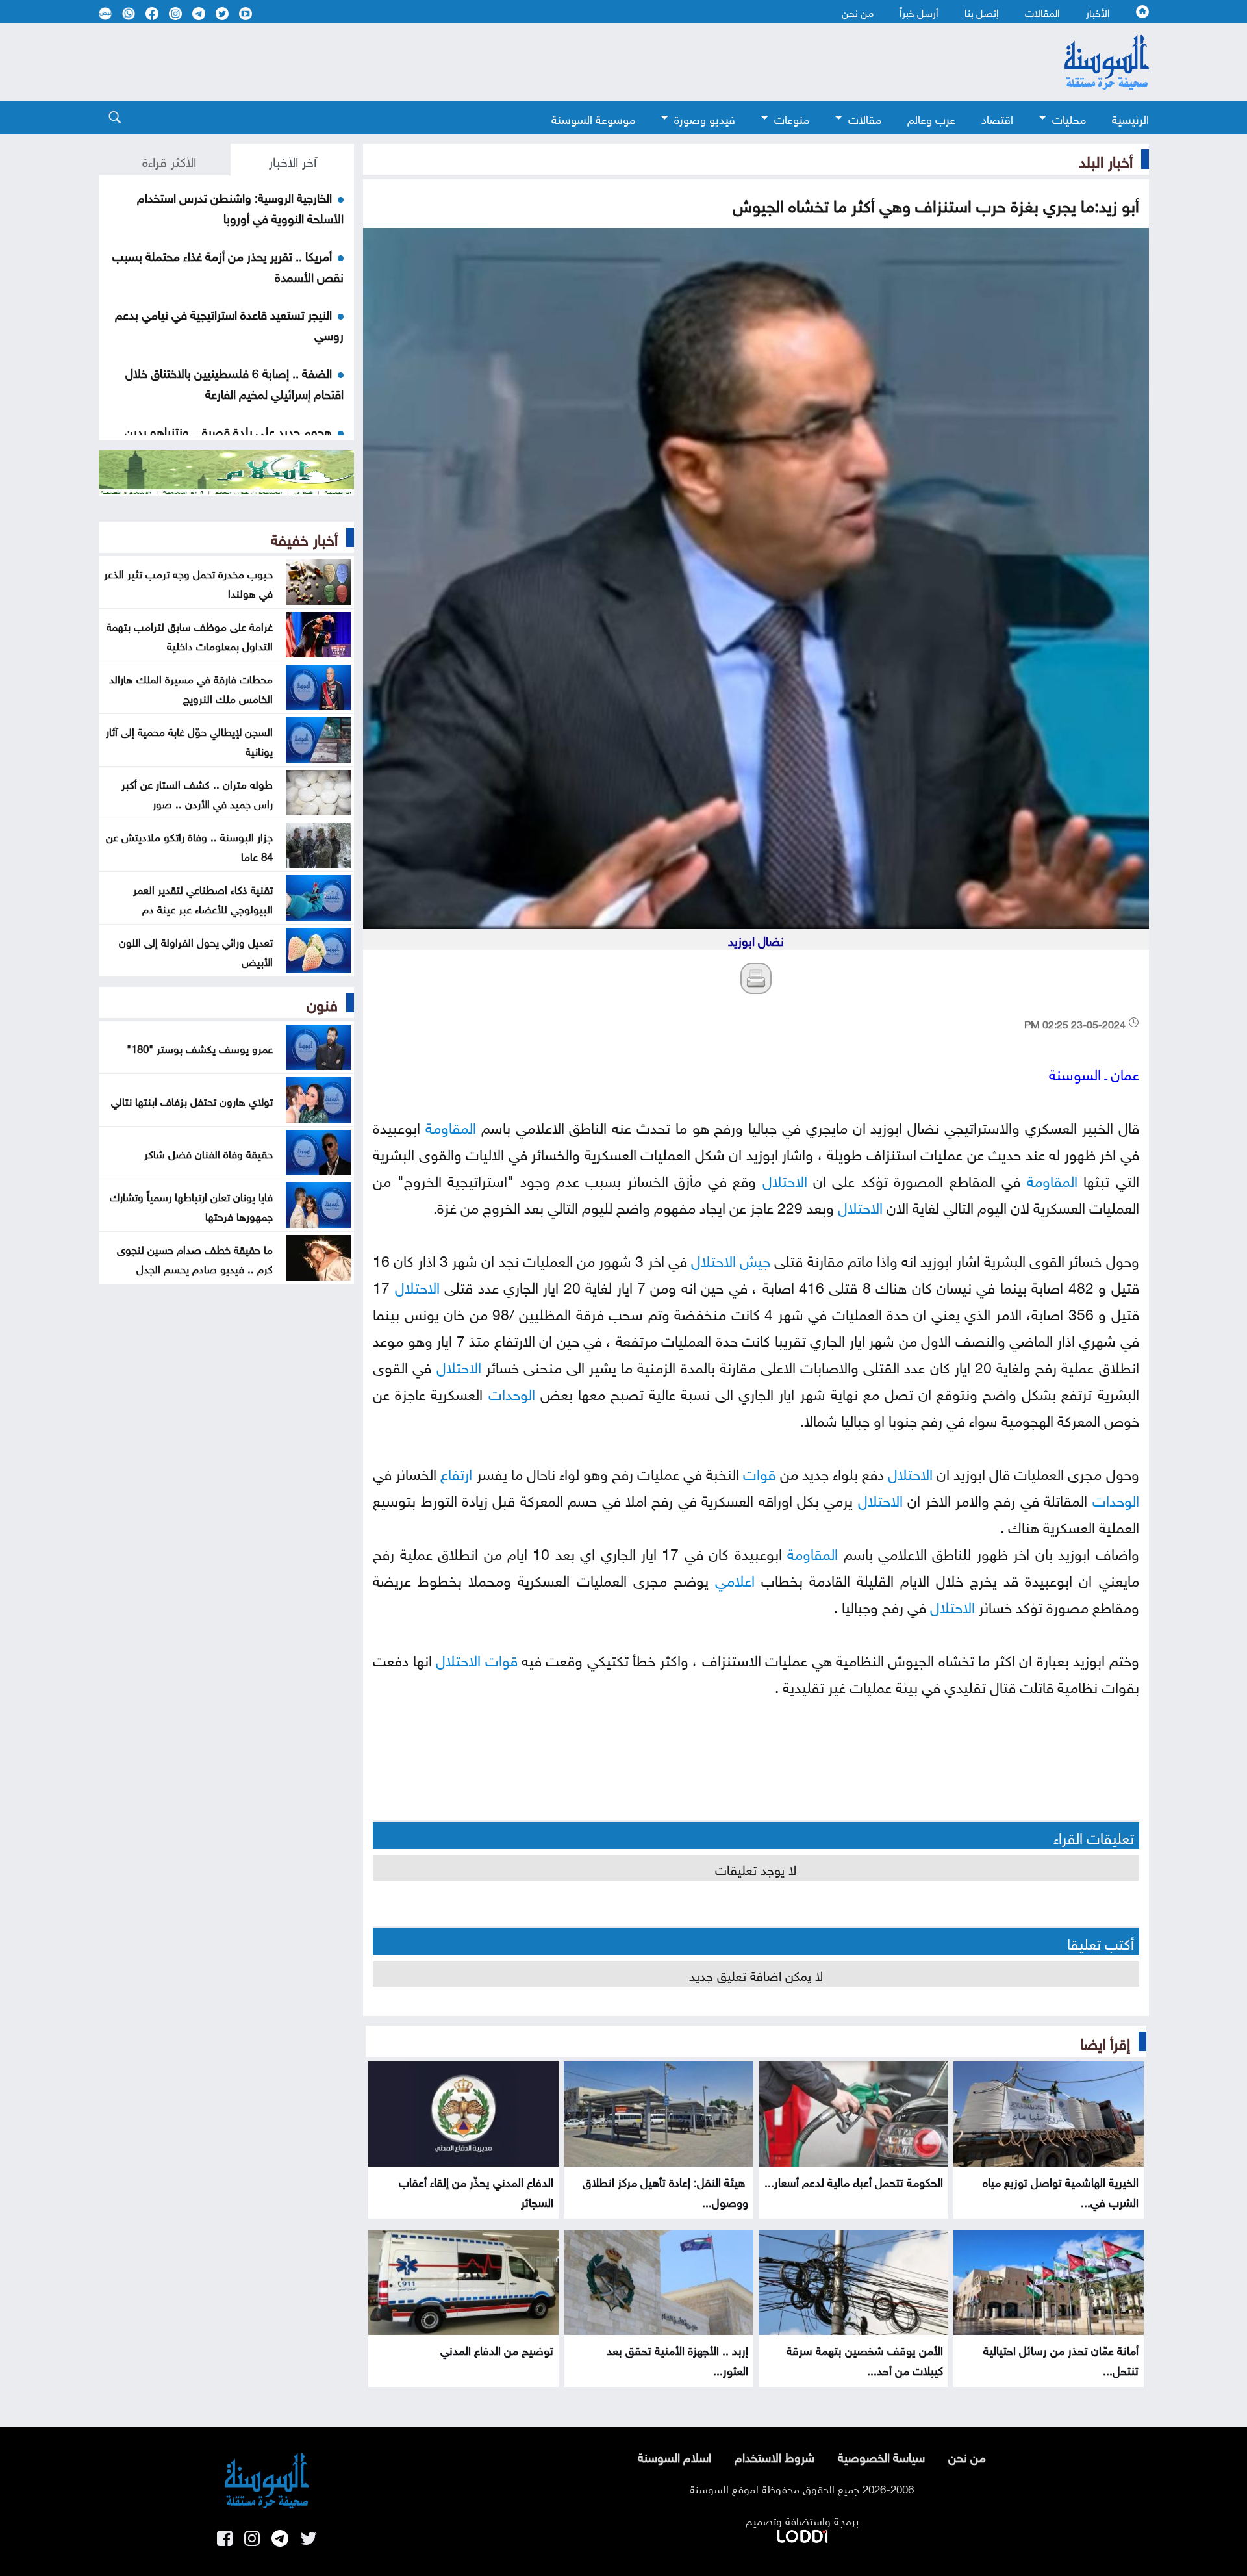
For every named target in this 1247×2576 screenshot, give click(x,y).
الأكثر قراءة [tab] (169, 160)
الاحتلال (785, 1179)
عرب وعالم (931, 118)
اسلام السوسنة (674, 2456)
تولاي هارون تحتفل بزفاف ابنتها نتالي (192, 1100)
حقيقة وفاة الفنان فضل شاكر (208, 1153)
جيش (755, 1259)
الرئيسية (1130, 118)
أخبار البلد (1106, 159)
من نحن (858, 12)
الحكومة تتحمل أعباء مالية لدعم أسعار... (854, 2181)
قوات (759, 1472)
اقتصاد (997, 118)
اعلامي (735, 1578)
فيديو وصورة (705, 118)
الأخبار (1098, 12)
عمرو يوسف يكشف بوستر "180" (200, 1047)
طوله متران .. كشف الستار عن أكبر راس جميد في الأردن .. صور (197, 793)
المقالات (1042, 12)
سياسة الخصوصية (881, 2456)
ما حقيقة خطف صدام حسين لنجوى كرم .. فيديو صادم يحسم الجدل (195, 1258)
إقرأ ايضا (1105, 2041)
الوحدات (512, 1392)
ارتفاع (456, 1472)
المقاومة (451, 1126)
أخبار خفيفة (304, 537)
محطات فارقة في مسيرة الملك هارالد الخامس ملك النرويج (191, 687)
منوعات (792, 118)
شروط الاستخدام (775, 2456)
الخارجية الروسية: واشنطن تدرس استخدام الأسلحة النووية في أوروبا (240, 207)
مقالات (865, 118)
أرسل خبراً (919, 12)
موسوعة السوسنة (593, 118)
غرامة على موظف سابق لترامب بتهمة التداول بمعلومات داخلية (190, 635)
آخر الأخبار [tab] (293, 160)
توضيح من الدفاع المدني (497, 2349)
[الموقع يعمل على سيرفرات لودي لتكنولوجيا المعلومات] (802, 2534)
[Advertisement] (518, 62)
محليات (1069, 118)
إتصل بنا (982, 12)
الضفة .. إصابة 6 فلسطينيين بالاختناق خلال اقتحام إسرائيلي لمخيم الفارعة (234, 382)
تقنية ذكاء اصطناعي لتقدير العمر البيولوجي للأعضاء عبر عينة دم (203, 898)
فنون (322, 1002)
